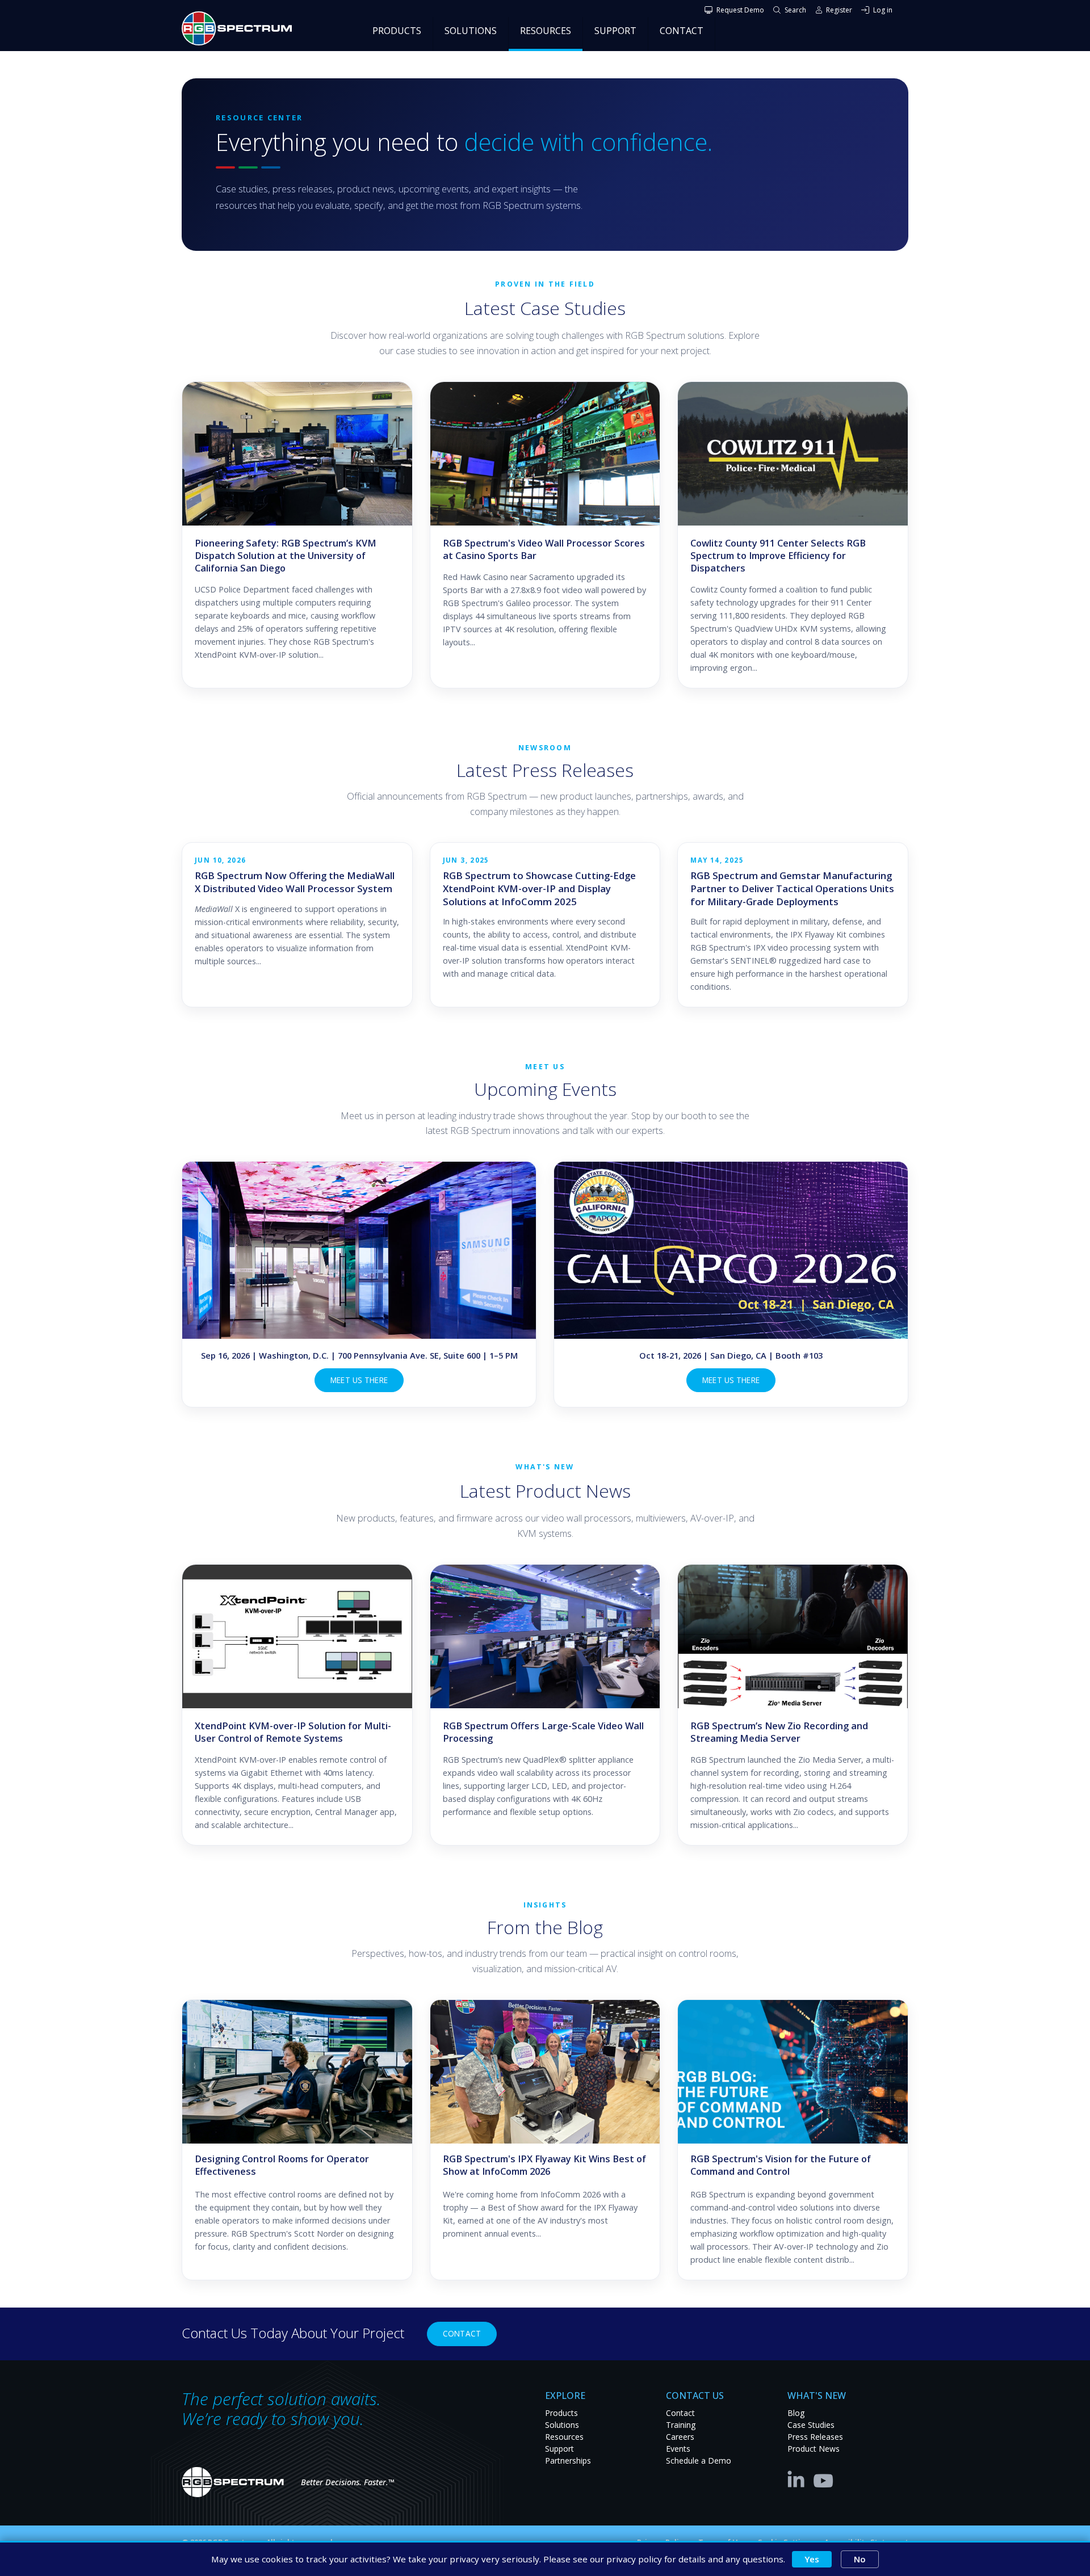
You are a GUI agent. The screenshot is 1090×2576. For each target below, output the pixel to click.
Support (559, 2449)
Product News (814, 2449)
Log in (883, 10)
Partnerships (568, 2461)
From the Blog (545, 1927)
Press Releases (815, 2437)
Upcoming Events (545, 1089)
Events (678, 2449)
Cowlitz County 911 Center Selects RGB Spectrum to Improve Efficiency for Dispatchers (778, 556)
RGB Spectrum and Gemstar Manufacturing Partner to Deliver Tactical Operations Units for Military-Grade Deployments (792, 888)
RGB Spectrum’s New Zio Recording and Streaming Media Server (779, 1732)
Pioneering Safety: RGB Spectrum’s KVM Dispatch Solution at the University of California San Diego (286, 556)
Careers (680, 2437)
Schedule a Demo (699, 2461)
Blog (796, 2413)
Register (839, 10)
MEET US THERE (359, 1380)
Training (681, 2425)
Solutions (562, 2425)
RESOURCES (546, 31)
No (860, 2559)
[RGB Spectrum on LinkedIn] (799, 2478)
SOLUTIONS (471, 31)
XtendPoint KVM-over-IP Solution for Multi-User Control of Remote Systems (293, 1732)
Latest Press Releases (545, 770)
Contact (462, 2333)
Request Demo (740, 10)
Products (561, 2413)
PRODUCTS (397, 31)
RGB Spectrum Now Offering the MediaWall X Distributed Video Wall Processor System (295, 882)
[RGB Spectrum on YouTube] (824, 2478)
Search (795, 10)
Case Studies (811, 2425)
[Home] (241, 28)
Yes (812, 2559)
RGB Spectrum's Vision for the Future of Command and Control (781, 2165)
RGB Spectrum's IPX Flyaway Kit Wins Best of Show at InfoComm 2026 (544, 2165)
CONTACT (682, 31)
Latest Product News (545, 1491)
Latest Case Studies (545, 308)
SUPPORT (615, 31)
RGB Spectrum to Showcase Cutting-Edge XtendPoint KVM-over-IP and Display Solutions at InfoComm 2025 (539, 888)
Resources (564, 2437)
